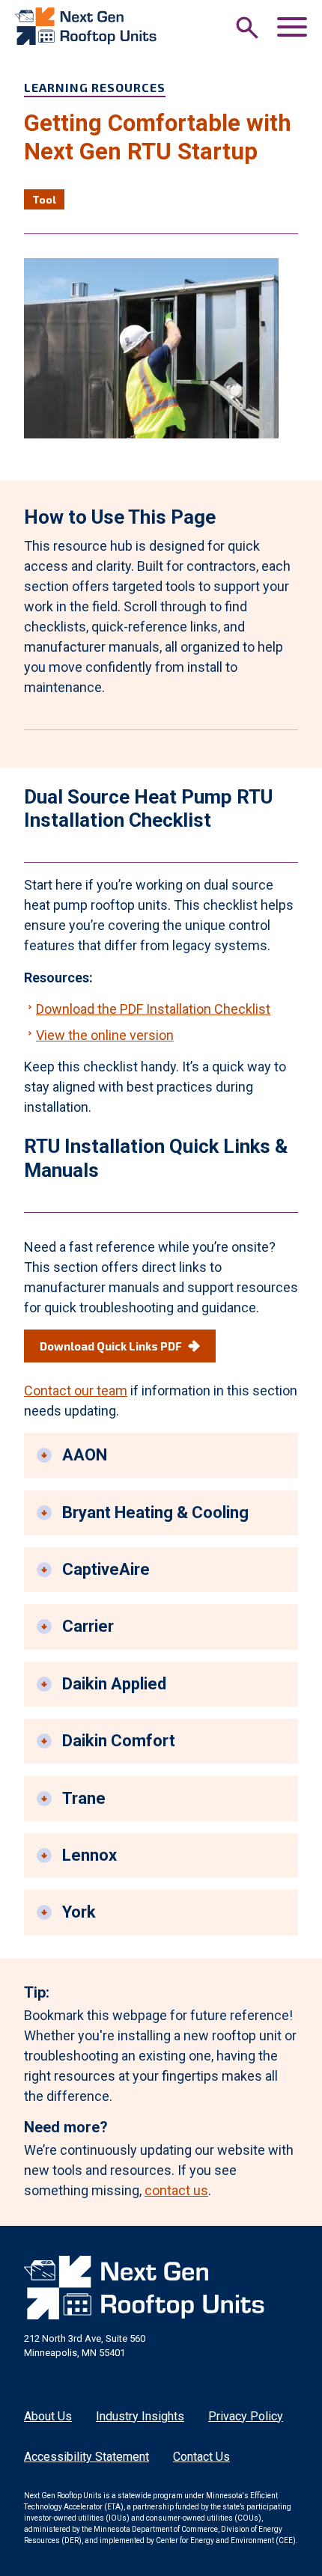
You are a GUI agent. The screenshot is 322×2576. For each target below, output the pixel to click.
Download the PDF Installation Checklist (153, 1009)
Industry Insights (140, 2416)
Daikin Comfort (119, 1741)
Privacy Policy (246, 2416)
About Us (48, 2416)
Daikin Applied (114, 1684)
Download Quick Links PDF (111, 1346)
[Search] (247, 28)
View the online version (105, 1035)
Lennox (89, 1855)
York (79, 1912)
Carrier (88, 1626)
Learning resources (95, 87)
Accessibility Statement (86, 2457)
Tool (44, 199)
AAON (85, 1455)
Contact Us (201, 2457)
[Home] (86, 26)
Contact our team (76, 1391)
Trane (84, 1798)
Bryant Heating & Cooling (155, 1512)
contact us (176, 2190)
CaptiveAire (106, 1569)
